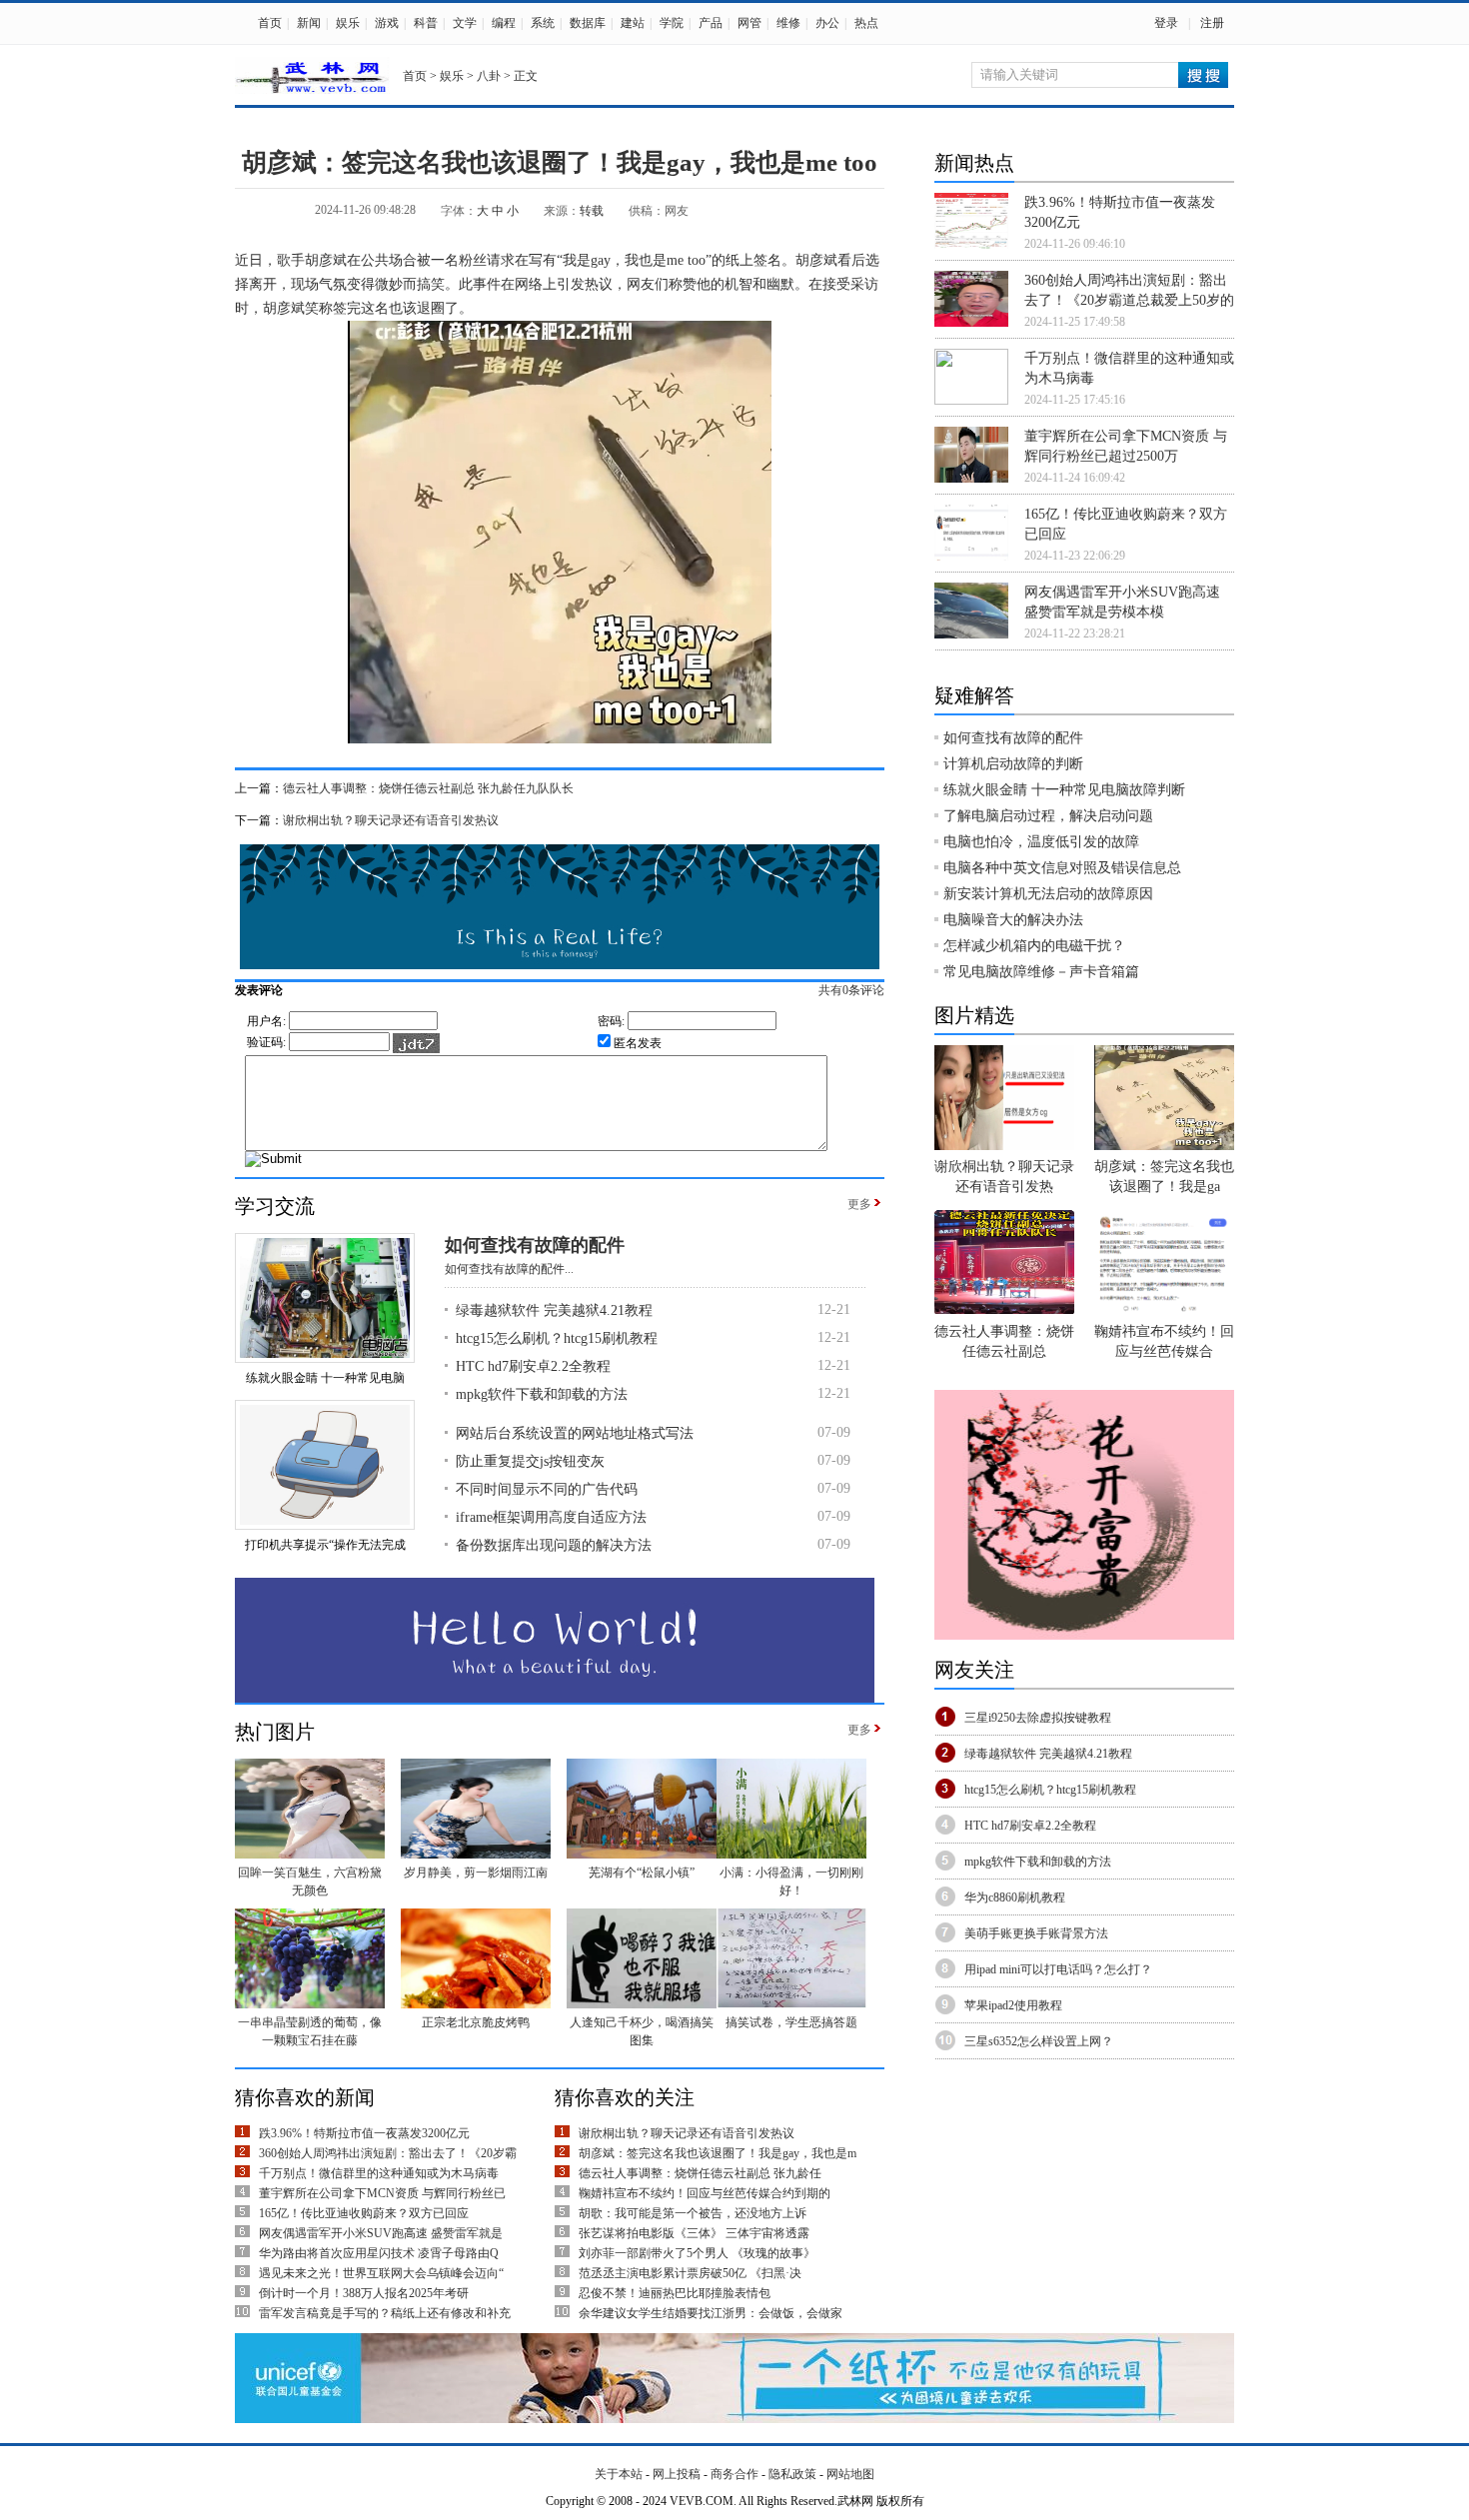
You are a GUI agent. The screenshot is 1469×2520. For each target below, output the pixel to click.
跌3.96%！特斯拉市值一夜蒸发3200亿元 (364, 2133)
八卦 (489, 76)
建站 (633, 23)
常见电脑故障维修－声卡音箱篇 (1041, 972)
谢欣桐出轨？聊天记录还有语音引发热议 (391, 820)
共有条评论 (851, 990)
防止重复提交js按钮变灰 (530, 1461)
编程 (504, 23)
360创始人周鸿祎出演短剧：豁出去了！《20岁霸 (388, 2153)
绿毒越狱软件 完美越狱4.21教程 (554, 1310)
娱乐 (348, 23)
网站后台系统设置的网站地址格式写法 (575, 1433)
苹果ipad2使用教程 (1013, 2005)
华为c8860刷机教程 (1015, 1897)
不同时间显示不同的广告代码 (547, 1489)
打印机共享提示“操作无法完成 (325, 1545)
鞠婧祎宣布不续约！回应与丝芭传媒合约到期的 (705, 2193)
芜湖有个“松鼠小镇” (642, 1873)
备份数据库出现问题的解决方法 (554, 1545)
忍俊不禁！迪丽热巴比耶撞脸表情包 (675, 2293)
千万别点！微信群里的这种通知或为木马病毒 (379, 2173)
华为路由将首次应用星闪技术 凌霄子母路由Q (379, 2253)
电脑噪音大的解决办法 (1013, 920)
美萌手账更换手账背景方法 (1036, 1933)
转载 (592, 211)
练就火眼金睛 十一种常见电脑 (325, 1378)
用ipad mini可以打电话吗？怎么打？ (1058, 1969)
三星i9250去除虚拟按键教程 (1038, 1718)
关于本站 (619, 2474)
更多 (859, 1204)
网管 (749, 23)
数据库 (588, 23)
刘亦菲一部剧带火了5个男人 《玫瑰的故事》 (697, 2253)
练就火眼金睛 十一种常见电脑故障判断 (1064, 790)
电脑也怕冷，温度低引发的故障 (1041, 842)
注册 (1212, 23)
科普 (426, 23)
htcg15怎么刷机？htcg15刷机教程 (557, 1338)
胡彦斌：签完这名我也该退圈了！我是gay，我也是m (718, 2153)
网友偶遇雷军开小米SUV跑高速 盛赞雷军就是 (381, 2233)
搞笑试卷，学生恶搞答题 (791, 2022)
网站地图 (850, 2474)
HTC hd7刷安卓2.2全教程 (533, 1366)
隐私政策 (792, 2474)
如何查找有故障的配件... (509, 1269)
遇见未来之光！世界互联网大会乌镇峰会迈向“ (381, 2273)
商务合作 (734, 2474)
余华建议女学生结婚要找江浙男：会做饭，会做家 (711, 2313)
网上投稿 (677, 2474)
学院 (672, 23)
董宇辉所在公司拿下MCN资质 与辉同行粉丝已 (382, 2193)
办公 (827, 23)
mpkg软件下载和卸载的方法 (542, 1394)
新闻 (309, 23)
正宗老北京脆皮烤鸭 (476, 2022)
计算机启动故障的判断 (1013, 764)
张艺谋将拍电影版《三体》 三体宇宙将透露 (694, 2233)
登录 (1166, 23)
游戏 (387, 23)
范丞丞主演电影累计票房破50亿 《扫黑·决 (690, 2273)
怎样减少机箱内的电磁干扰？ (1034, 946)
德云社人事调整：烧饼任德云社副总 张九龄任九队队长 (428, 788)
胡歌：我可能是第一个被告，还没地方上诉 (693, 2213)
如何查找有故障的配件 (535, 1245)
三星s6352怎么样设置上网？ (1039, 2041)
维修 (788, 23)
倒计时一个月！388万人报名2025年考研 (364, 2293)
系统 (543, 23)
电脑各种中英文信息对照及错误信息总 (1062, 868)
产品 (711, 23)
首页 (270, 23)
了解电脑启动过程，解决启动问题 (1048, 816)
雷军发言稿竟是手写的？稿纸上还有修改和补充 (385, 2313)
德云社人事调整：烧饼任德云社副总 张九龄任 (700, 2173)
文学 (465, 23)
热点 (866, 23)
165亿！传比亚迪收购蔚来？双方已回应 (364, 2213)
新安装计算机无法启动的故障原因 (1048, 894)
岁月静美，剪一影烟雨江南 (476, 1873)
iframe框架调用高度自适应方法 (551, 1517)
